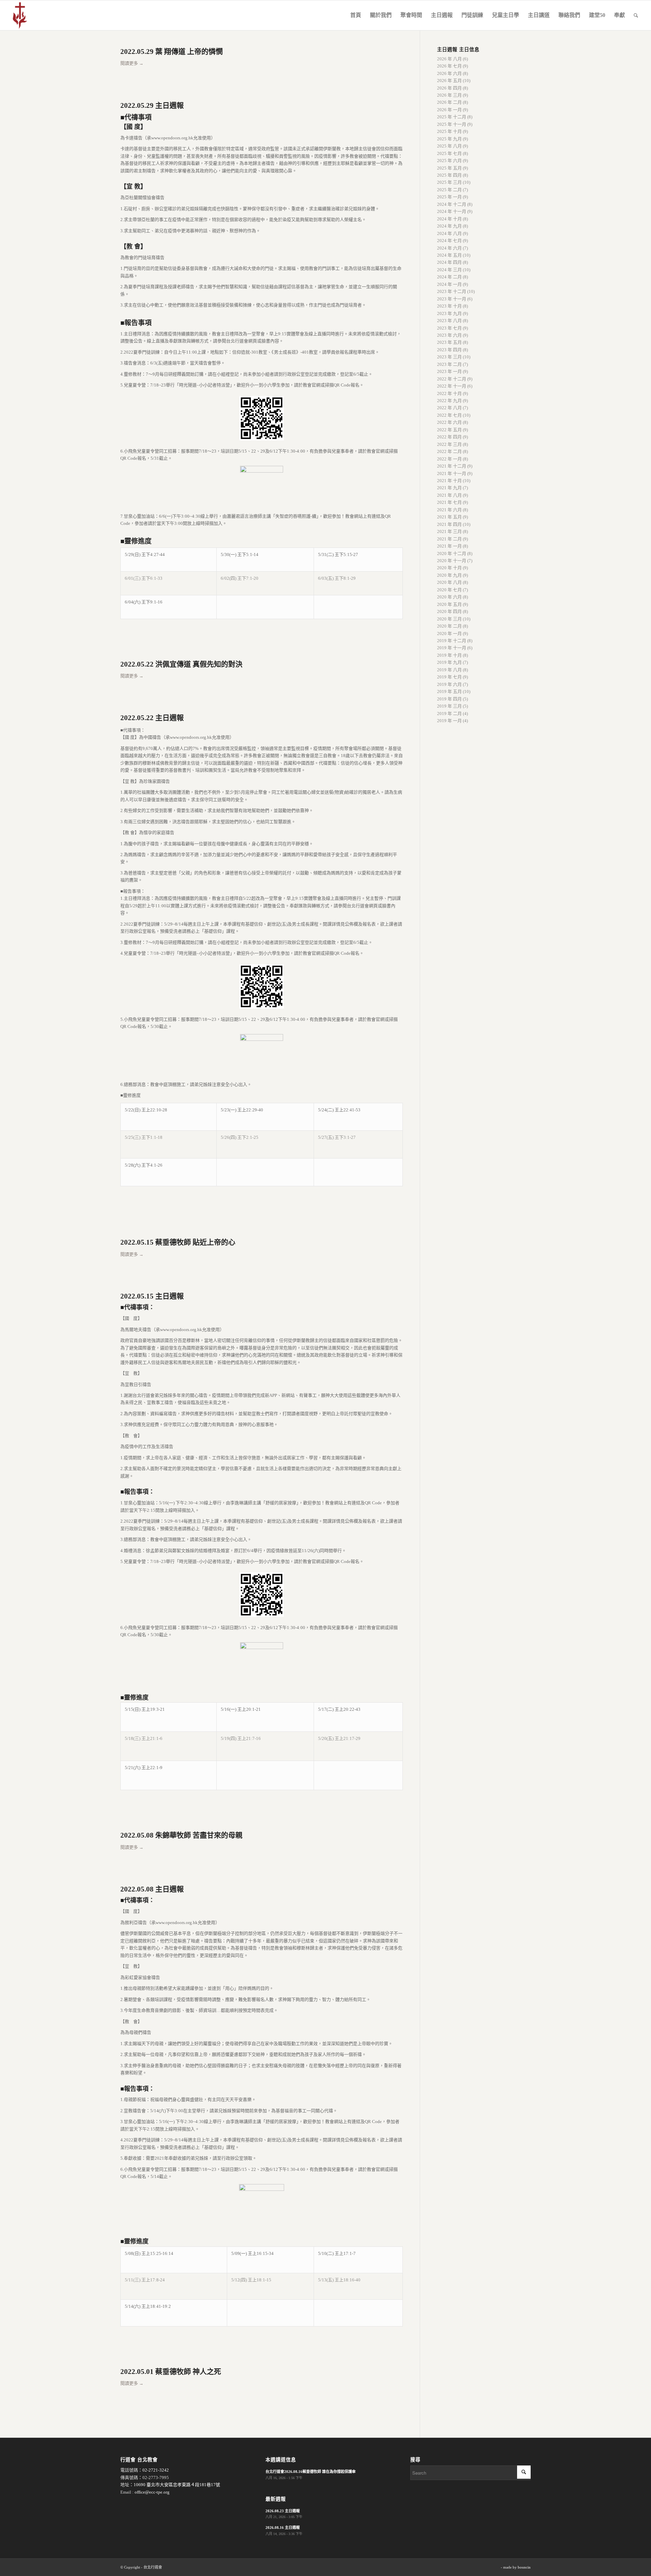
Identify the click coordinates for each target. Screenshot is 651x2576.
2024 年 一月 (449, 284)
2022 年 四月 (449, 437)
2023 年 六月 (449, 335)
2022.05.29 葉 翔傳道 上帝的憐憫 (172, 52)
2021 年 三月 (449, 531)
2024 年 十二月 (452, 204)
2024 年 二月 (449, 277)
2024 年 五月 (449, 255)
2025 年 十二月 (452, 117)
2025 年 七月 (449, 153)
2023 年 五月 (449, 342)
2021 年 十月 (449, 481)
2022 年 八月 (449, 408)
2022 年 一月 (449, 459)
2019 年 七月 (449, 677)
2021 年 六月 (449, 510)
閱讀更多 (132, 63)
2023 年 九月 (449, 313)
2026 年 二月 (449, 102)
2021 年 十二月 (452, 466)
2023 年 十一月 (452, 299)
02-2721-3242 (156, 2470)
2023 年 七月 (449, 328)
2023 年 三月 (449, 357)
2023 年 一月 (449, 371)
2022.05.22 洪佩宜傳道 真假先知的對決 (181, 664)
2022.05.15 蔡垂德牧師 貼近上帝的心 (178, 1242)
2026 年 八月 (449, 59)
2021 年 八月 (449, 495)
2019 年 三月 (449, 706)
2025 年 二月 (449, 190)
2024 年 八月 (449, 233)
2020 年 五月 (449, 604)
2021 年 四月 (449, 524)
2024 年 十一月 (452, 211)
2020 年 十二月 (452, 553)
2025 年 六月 (449, 161)
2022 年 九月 (449, 401)
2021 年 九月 (449, 488)
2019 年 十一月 (452, 648)
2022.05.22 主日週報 (152, 718)
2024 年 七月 (449, 241)
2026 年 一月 (449, 110)
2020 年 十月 (449, 568)
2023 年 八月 (449, 321)
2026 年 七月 (449, 66)
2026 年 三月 (449, 95)
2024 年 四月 (449, 262)
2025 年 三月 (449, 182)
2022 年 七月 (449, 415)
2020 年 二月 (449, 626)
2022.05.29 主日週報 (152, 105)
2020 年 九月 (449, 575)
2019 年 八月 (449, 670)
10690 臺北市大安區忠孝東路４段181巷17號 (177, 2485)
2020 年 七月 (449, 590)
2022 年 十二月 (452, 379)
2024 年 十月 (449, 219)
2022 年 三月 (449, 444)
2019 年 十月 (449, 655)
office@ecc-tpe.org (152, 2492)
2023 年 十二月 (452, 291)
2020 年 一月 (449, 633)
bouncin (524, 2567)
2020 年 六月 (449, 597)
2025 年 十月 (449, 131)
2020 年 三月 (449, 619)
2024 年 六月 (449, 248)
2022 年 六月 (449, 422)
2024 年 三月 (449, 270)
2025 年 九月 (449, 139)
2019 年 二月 (449, 714)
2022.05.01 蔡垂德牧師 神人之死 (171, 2372)
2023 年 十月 (449, 306)
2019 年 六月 (449, 684)
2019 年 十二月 (452, 641)
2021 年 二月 (449, 539)
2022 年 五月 (449, 430)
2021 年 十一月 (452, 473)
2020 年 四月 (449, 611)
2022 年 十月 (449, 393)
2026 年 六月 (449, 73)
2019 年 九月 (449, 662)
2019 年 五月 (449, 691)
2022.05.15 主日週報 (152, 1296)
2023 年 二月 (449, 364)
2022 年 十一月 (452, 386)
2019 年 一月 (449, 721)
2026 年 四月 (449, 88)
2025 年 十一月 (452, 124)
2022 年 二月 (449, 451)
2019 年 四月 (449, 699)
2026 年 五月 (449, 81)
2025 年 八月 (449, 146)
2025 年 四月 (449, 175)
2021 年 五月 (449, 517)
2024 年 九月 (449, 226)
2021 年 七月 (449, 502)
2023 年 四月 (449, 350)
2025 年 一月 (449, 197)
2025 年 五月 (449, 168)
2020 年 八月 (449, 582)
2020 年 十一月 (452, 561)
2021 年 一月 (449, 546)
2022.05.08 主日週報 (152, 1889)
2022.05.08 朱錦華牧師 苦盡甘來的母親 (181, 1835)
